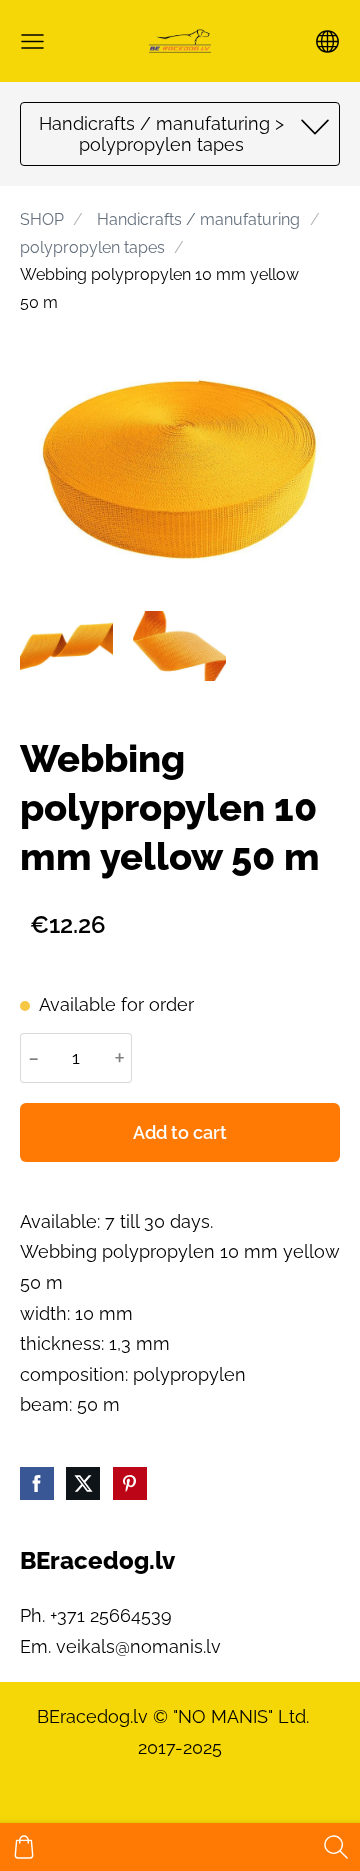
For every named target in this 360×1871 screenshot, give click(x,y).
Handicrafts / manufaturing (198, 219)
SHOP (42, 219)
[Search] (336, 1847)
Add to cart (180, 1132)
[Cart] (24, 1847)
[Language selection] (327, 41)
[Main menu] (32, 41)
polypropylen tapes (92, 247)
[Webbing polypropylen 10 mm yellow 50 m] (66, 646)
